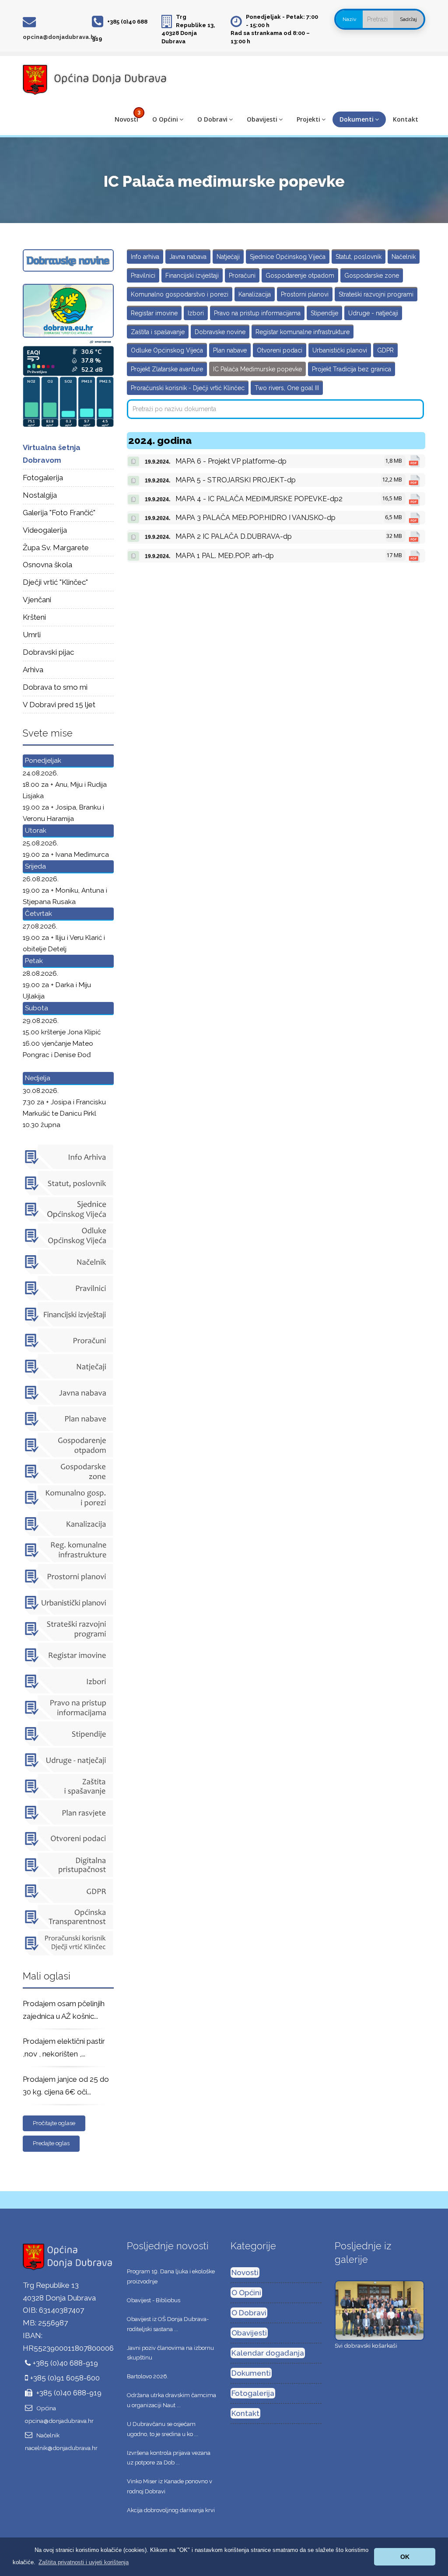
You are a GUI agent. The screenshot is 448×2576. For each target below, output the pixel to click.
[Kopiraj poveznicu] (133, 461)
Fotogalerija (43, 478)
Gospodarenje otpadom (300, 276)
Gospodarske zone (372, 276)
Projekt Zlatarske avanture (167, 369)
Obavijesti (262, 119)
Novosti (126, 119)
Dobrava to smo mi (55, 687)
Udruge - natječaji (373, 313)
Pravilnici (143, 276)
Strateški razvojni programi (376, 294)
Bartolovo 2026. (148, 2376)
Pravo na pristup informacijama (257, 313)
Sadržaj (408, 19)
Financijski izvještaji (192, 276)
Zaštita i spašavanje (158, 332)
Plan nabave (230, 350)
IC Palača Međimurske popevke (257, 369)
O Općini (165, 119)
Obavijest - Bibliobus (154, 2300)
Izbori (196, 313)
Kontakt (406, 119)
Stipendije (324, 313)
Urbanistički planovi (340, 350)
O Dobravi (212, 119)
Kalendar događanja (268, 2353)
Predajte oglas (51, 2143)
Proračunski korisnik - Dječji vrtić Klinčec (188, 388)
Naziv (349, 19)
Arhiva (33, 670)
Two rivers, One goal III (287, 388)
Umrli (32, 635)
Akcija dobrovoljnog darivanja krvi (171, 2510)
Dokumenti (357, 119)
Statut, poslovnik (359, 257)
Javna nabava (188, 257)
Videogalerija (45, 530)
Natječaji (228, 257)
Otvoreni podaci (280, 350)
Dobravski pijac (48, 652)
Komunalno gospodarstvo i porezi (180, 294)
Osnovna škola (47, 565)
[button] (84, 2562)
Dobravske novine (220, 332)
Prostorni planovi (305, 294)
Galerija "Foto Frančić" (59, 513)
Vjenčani (37, 600)
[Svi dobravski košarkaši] (380, 2310)
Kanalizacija (255, 294)
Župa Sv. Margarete (56, 548)
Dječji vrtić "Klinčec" (55, 582)
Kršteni (34, 617)
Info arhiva (145, 257)
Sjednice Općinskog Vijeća (288, 257)
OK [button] (405, 2557)
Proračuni (242, 276)
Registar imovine (154, 313)
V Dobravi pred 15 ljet (59, 705)
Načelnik (404, 257)
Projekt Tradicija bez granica (352, 369)
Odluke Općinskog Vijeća (167, 350)
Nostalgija (40, 495)
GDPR (385, 350)
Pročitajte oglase (54, 2123)
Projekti (308, 119)
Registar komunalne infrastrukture (303, 332)
